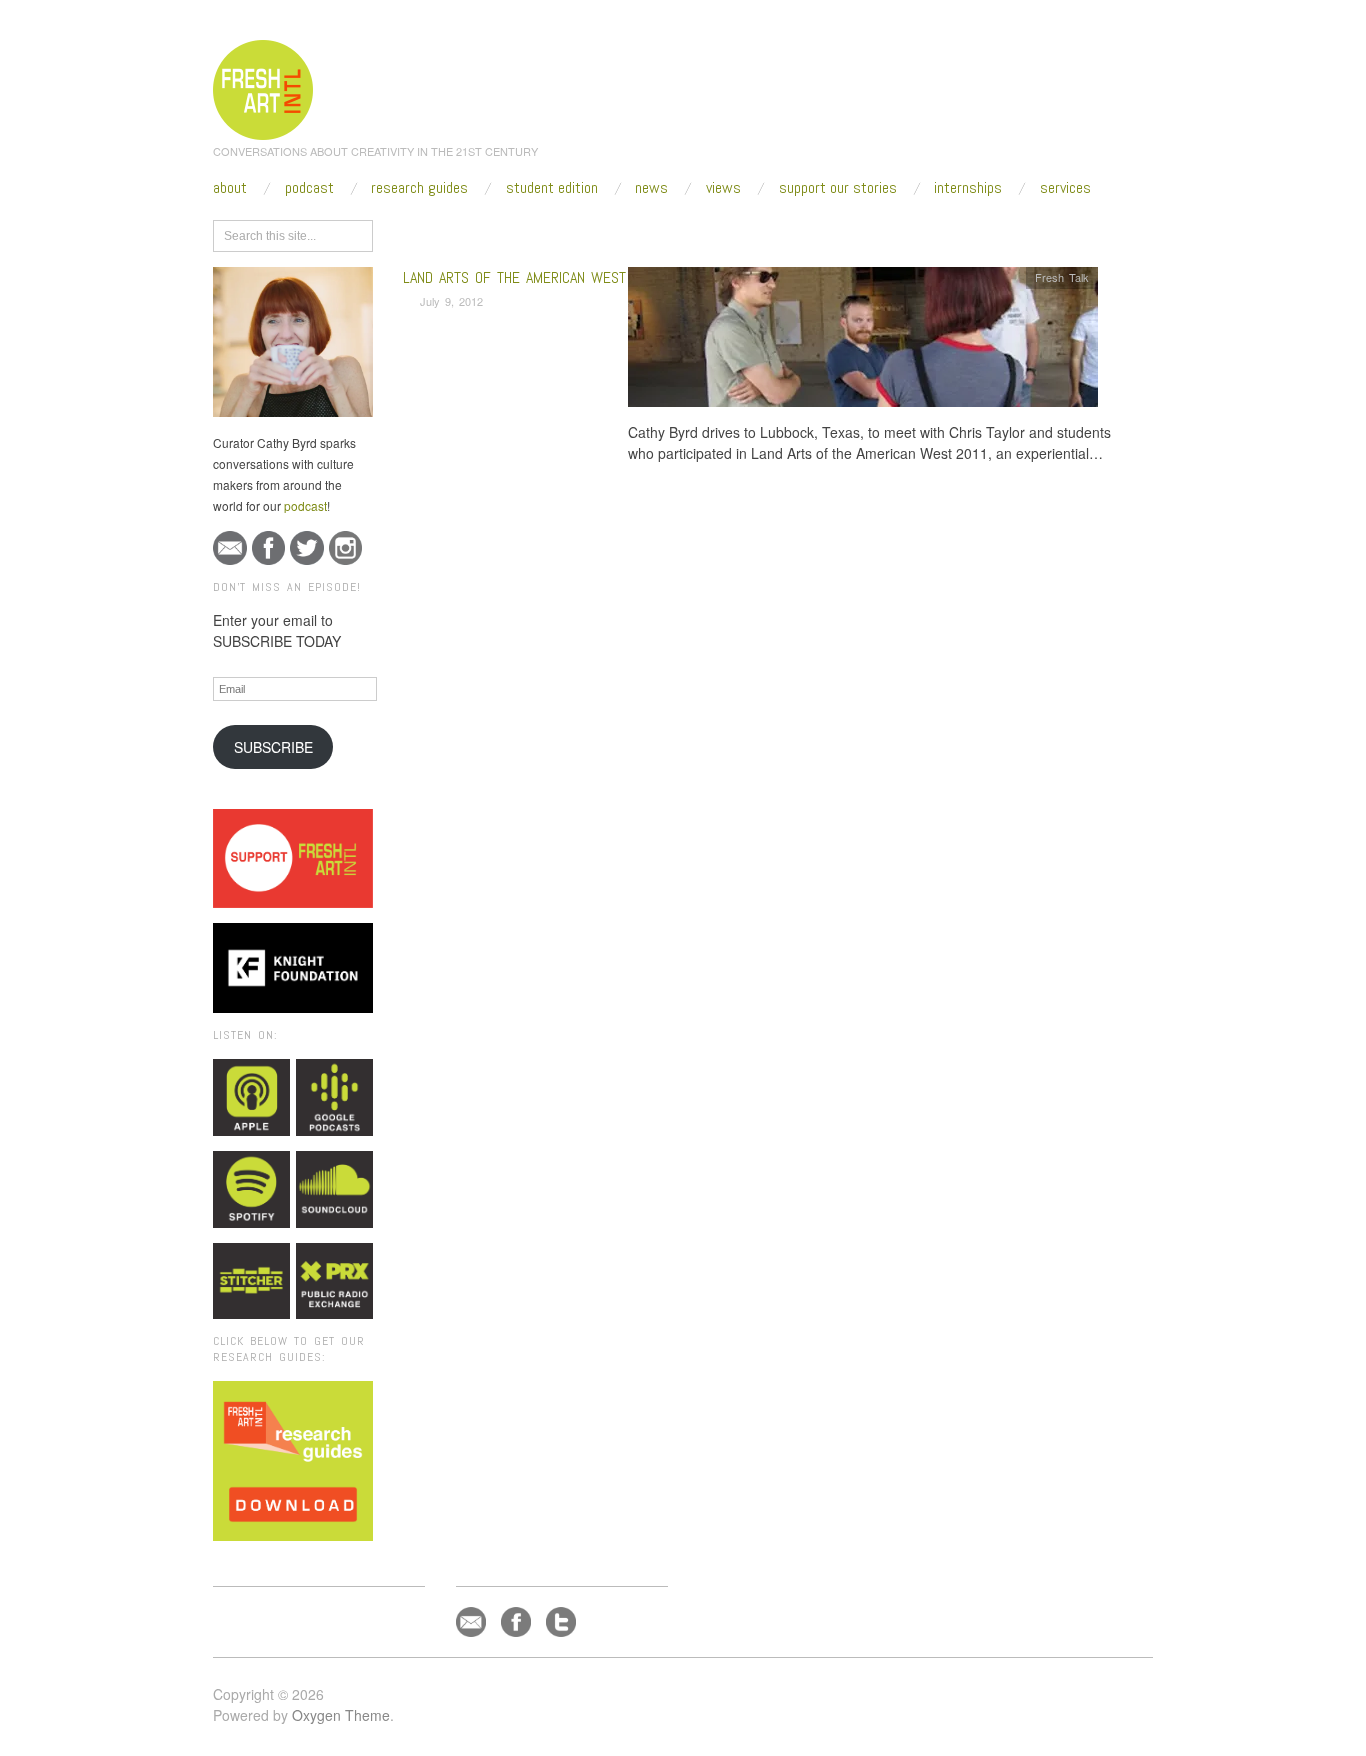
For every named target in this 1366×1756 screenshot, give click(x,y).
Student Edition (552, 188)
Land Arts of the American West (514, 277)
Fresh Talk (1062, 277)
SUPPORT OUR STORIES (838, 188)
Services (1065, 188)
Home (480, 232)
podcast (305, 505)
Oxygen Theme (341, 1715)
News (651, 188)
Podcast (309, 188)
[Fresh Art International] (263, 87)
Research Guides (419, 188)
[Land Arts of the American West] (863, 342)
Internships (968, 188)
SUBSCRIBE (273, 747)
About (230, 188)
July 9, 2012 (451, 301)
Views (723, 188)
